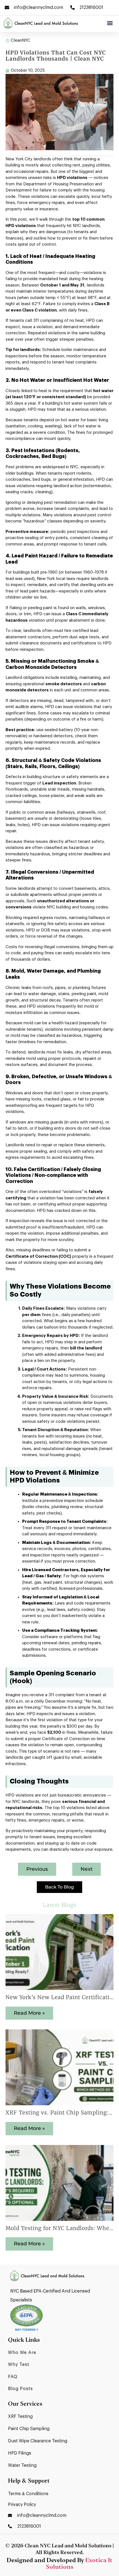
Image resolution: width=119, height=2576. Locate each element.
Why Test (19, 2365)
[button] (110, 23)
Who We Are (22, 2353)
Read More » (29, 2013)
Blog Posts (20, 2389)
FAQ (13, 2377)
